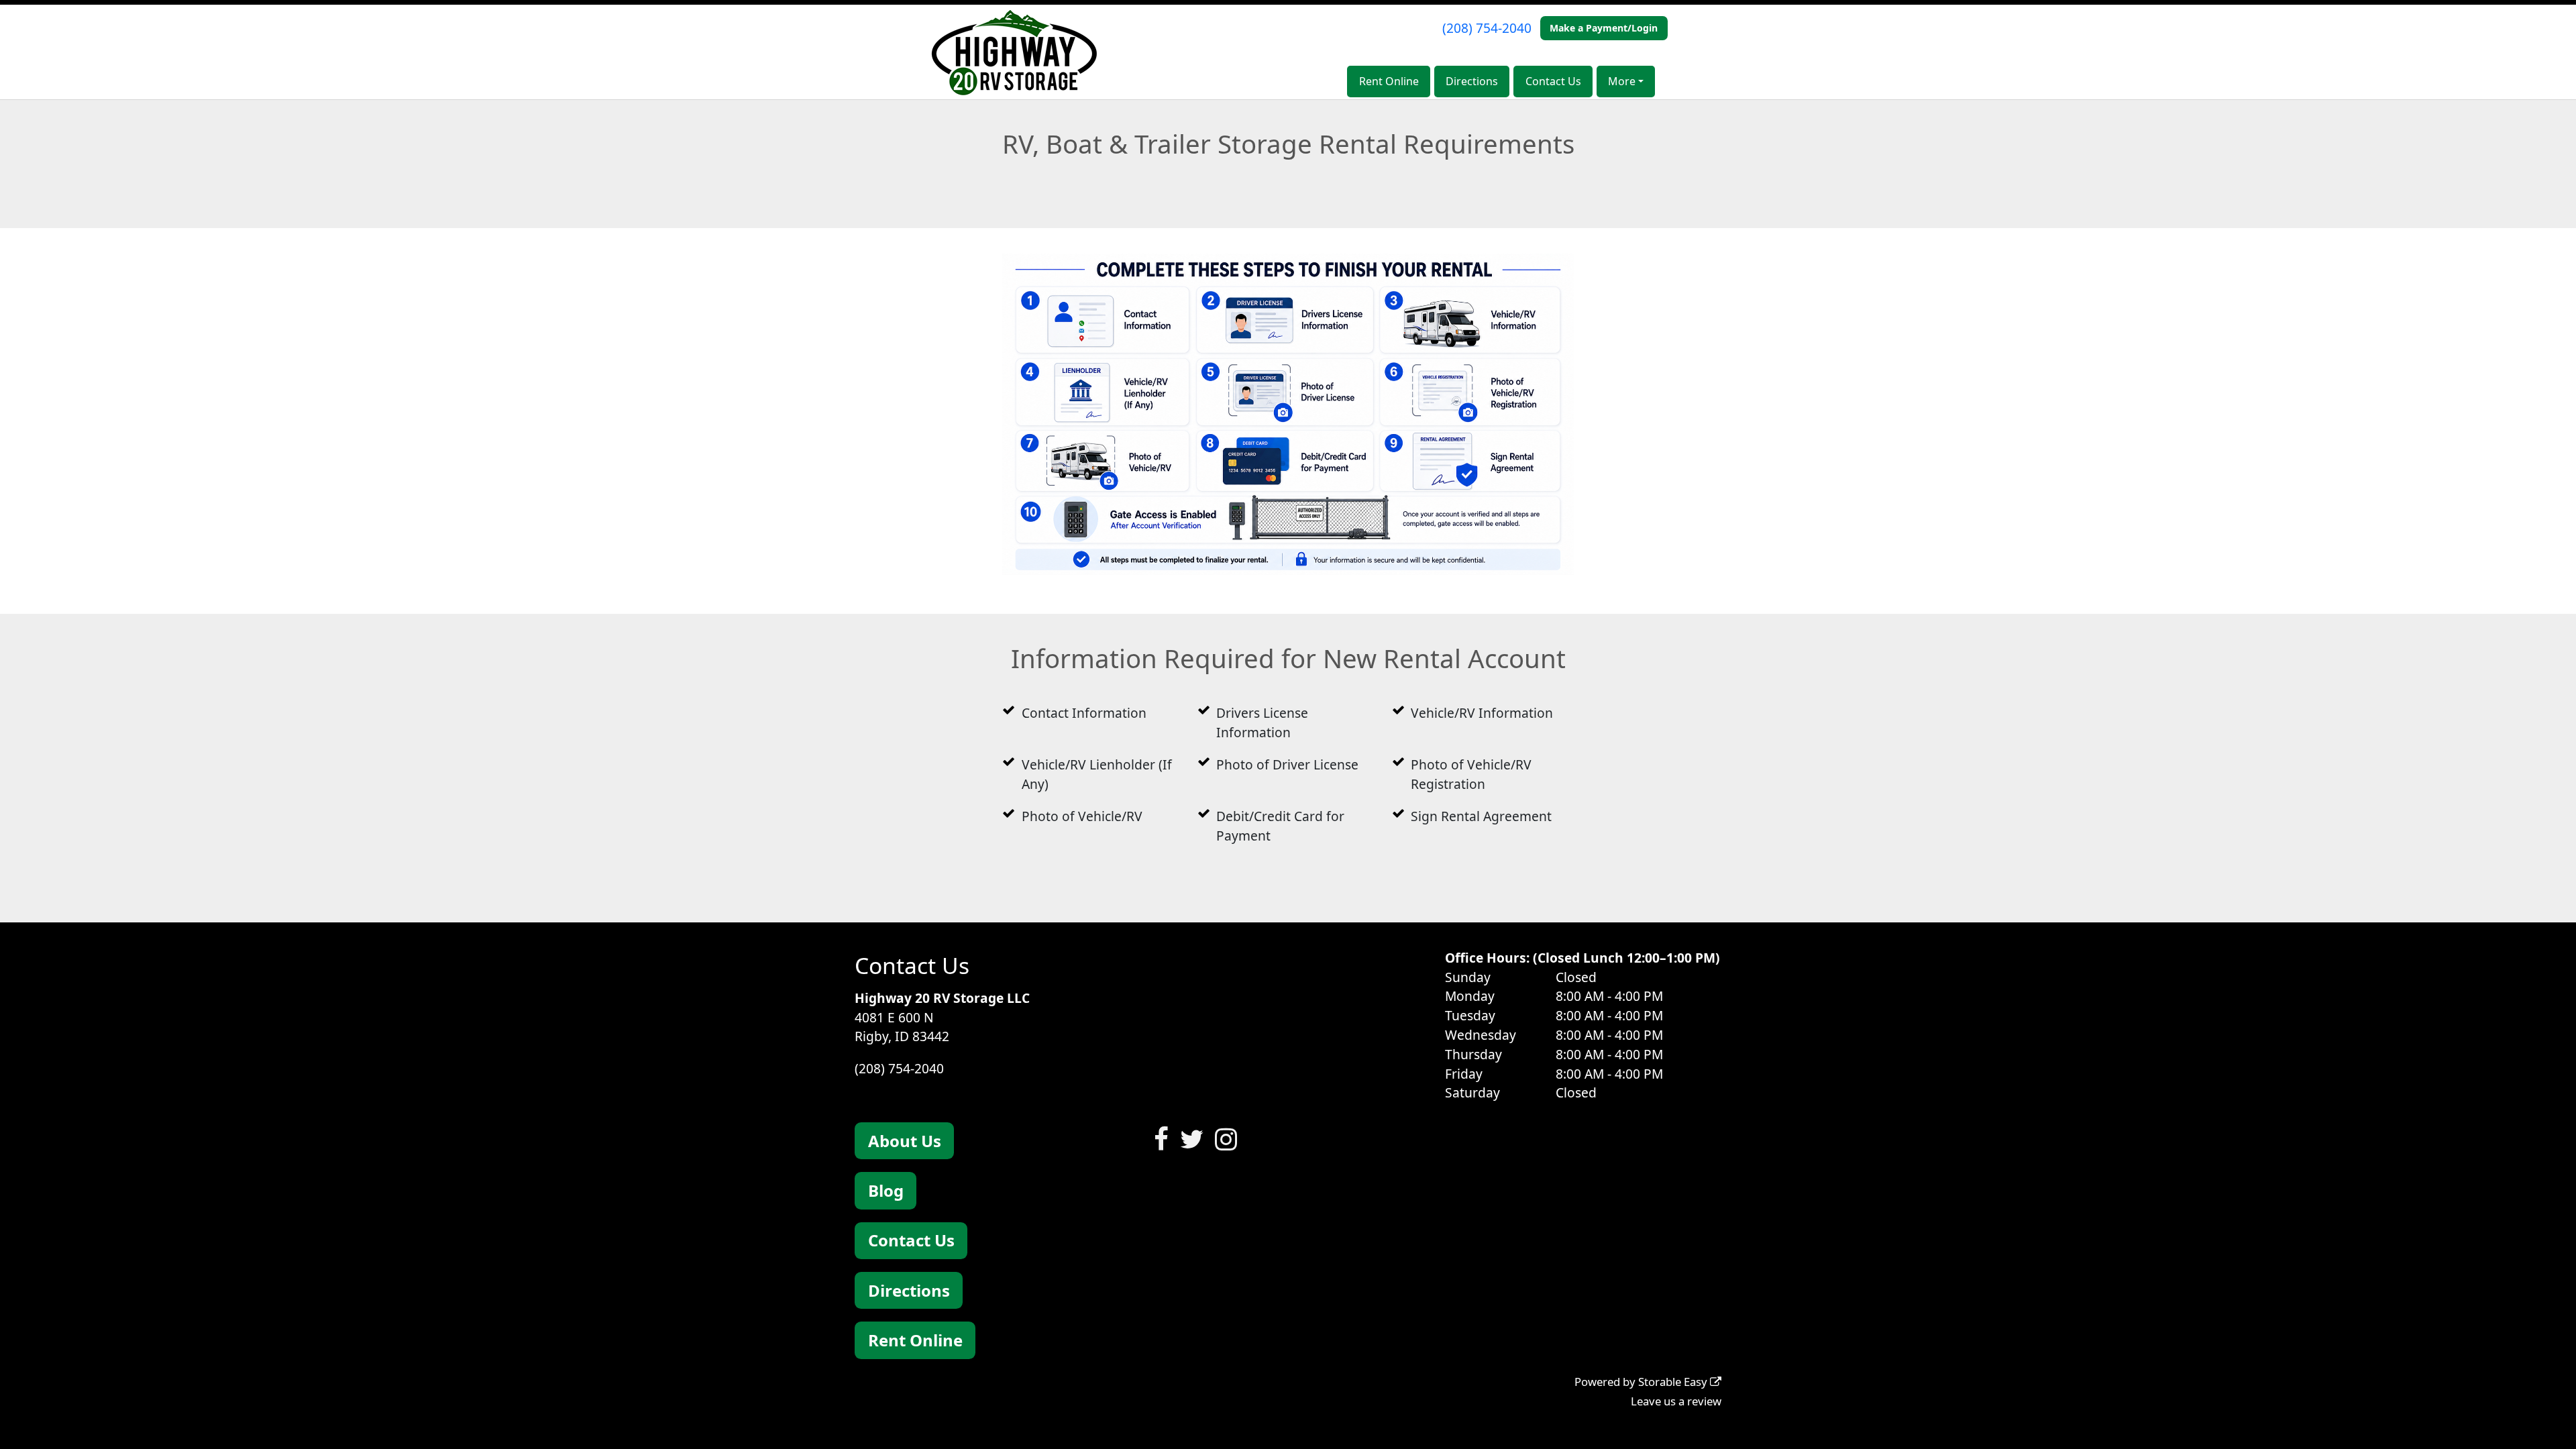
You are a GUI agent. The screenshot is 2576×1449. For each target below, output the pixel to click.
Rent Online (1389, 81)
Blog (886, 1190)
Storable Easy (1674, 1382)
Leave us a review (1676, 1401)
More (1622, 81)
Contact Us (1553, 81)
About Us (905, 1141)
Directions (1472, 81)
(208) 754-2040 (1487, 28)
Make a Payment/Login (1604, 28)
